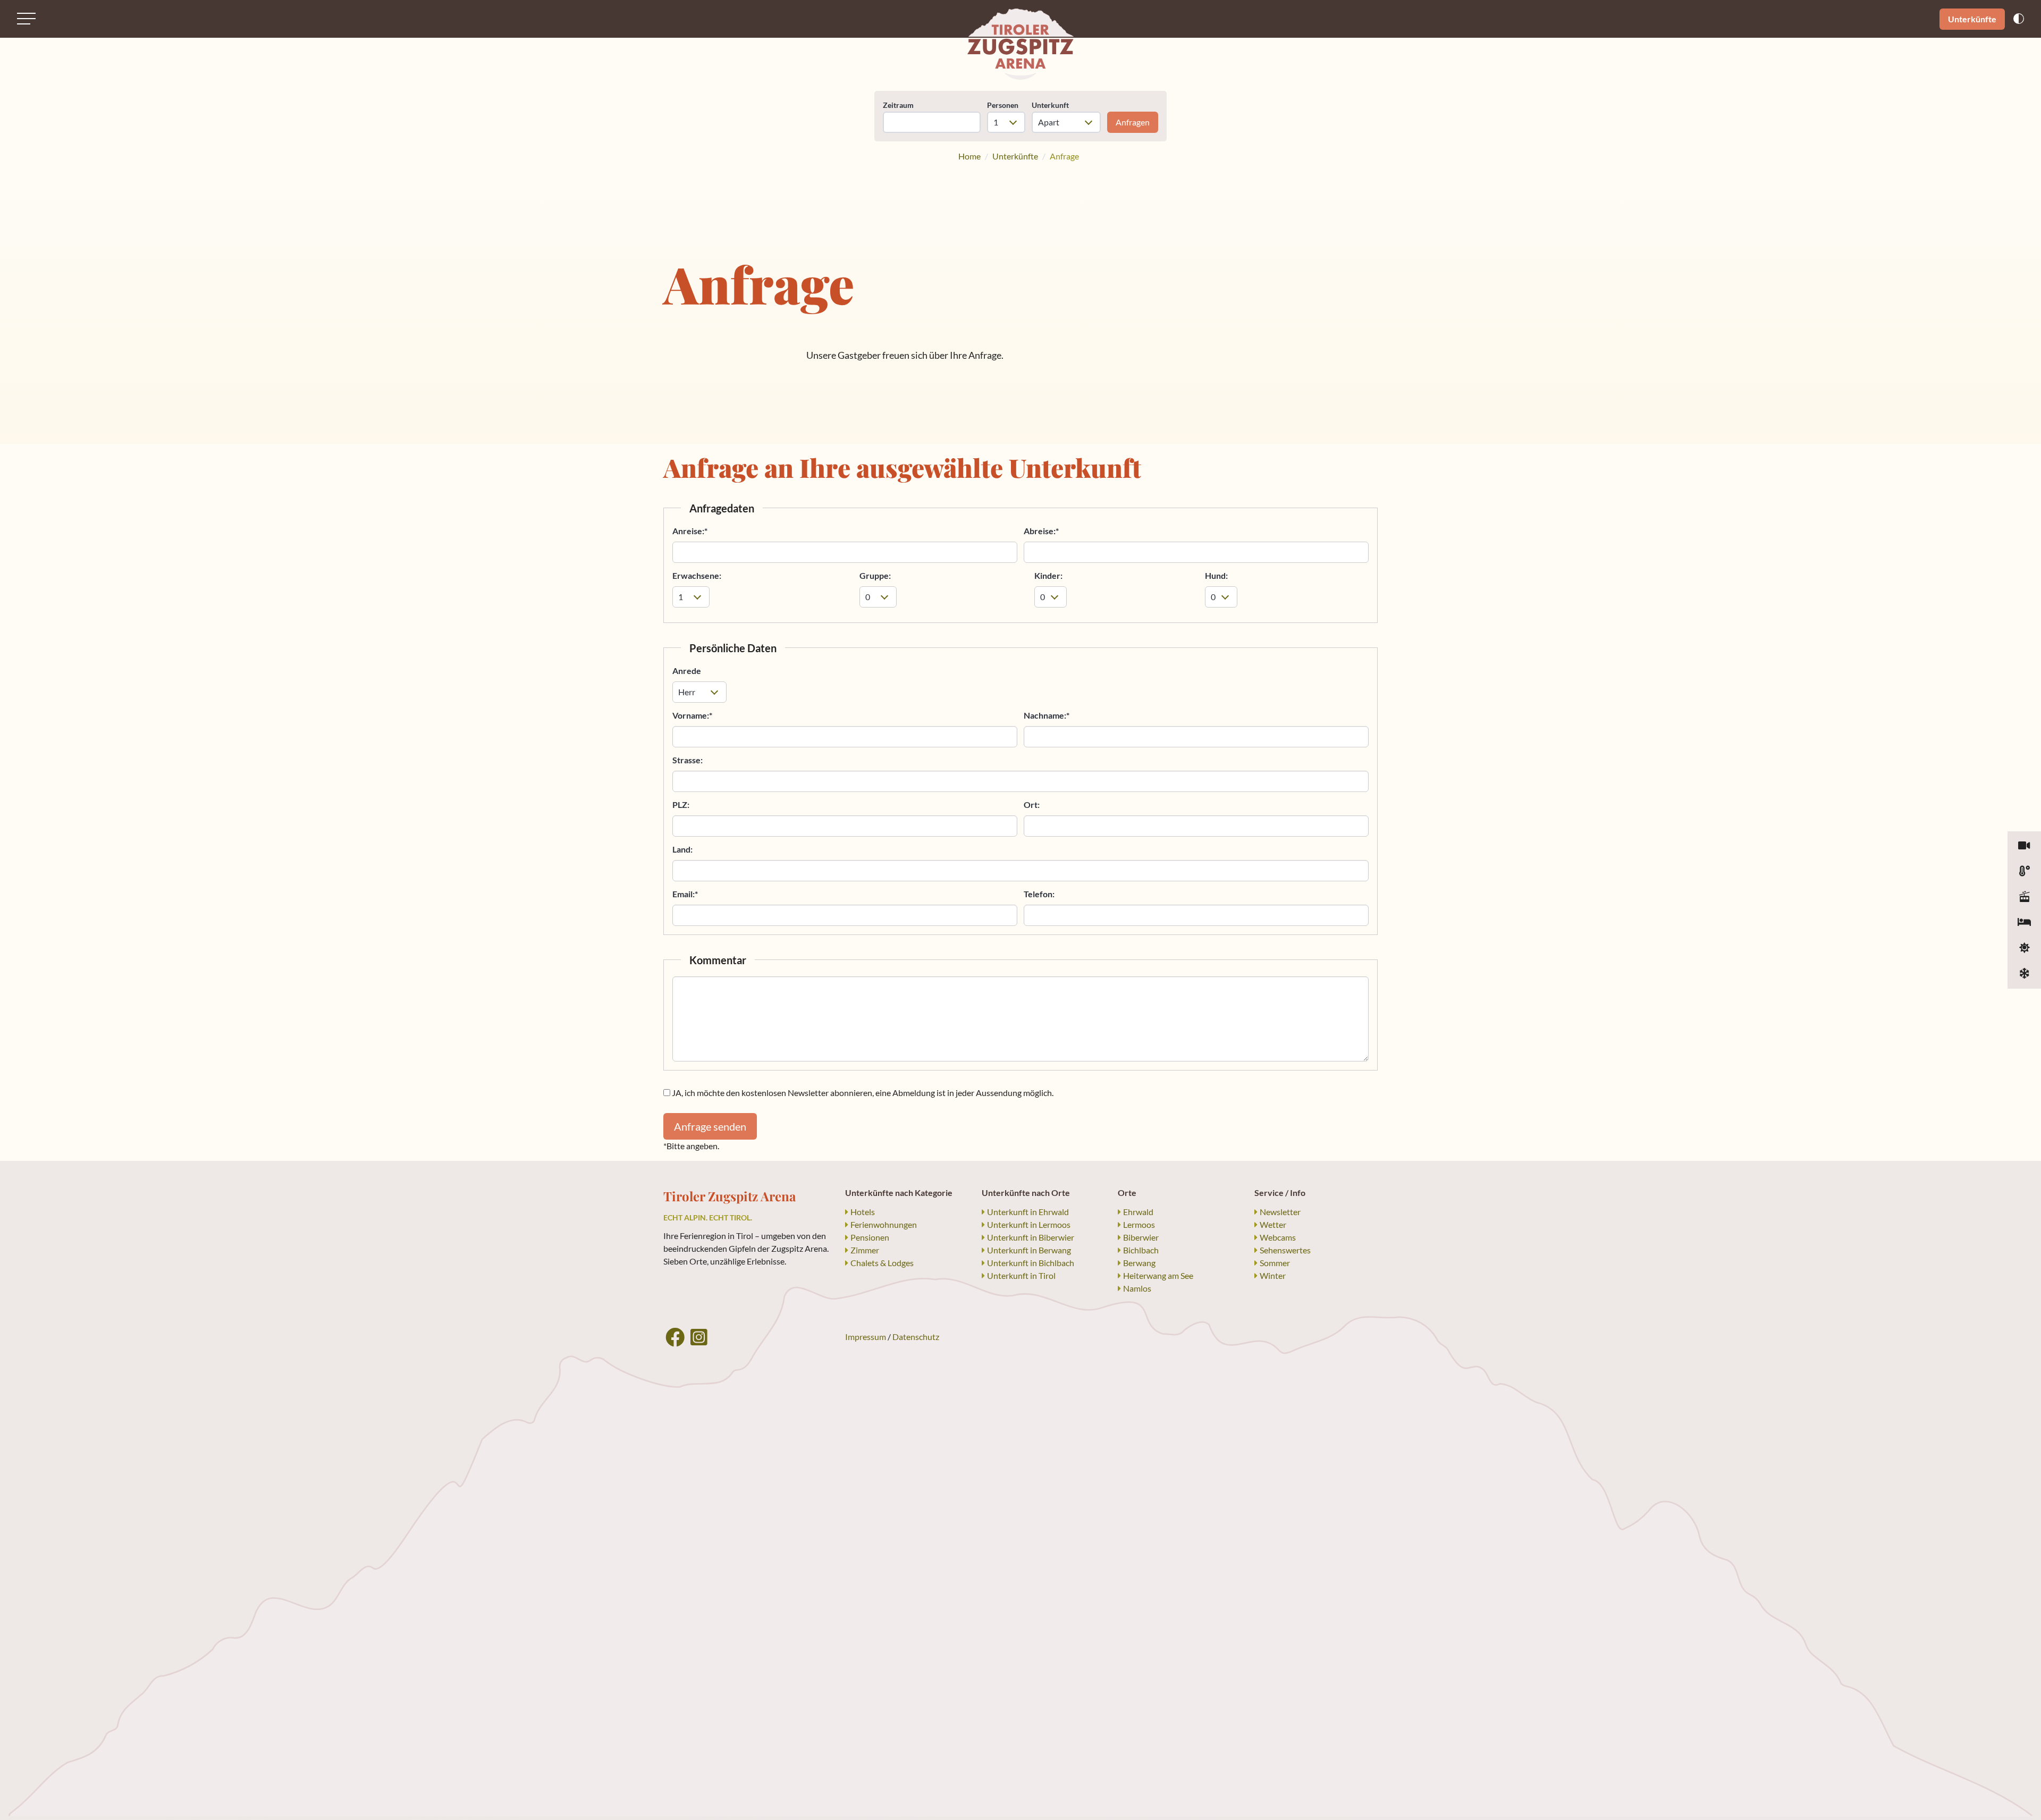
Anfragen (1133, 122)
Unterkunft (1050, 105)
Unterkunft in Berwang (1029, 1250)
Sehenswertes (1285, 1250)
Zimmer (865, 1250)
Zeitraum (898, 105)
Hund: (1216, 575)
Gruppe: (875, 575)
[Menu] (26, 19)
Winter (1273, 1275)
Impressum (866, 1337)
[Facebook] (675, 1337)
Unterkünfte (1972, 19)
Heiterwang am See (1158, 1275)
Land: (682, 849)
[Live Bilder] (2024, 846)
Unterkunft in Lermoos (1029, 1224)
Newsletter (1280, 1212)
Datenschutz (916, 1337)
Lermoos (1139, 1224)
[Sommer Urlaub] (2024, 948)
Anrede (687, 671)
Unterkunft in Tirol (1021, 1275)
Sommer (1275, 1263)
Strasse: (688, 760)
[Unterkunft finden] (2024, 923)
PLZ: (681, 804)
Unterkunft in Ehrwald (1028, 1212)
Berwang (1139, 1263)
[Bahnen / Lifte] (2024, 897)
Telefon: (1039, 894)
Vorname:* (692, 715)
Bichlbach (1141, 1250)
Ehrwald (1138, 1212)
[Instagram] (699, 1337)
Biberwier (1141, 1237)
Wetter (1273, 1224)
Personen (1003, 105)
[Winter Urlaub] (2024, 974)
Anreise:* (690, 531)
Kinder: (1048, 575)
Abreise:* (1041, 531)
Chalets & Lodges (882, 1263)
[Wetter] (2024, 872)
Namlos (1137, 1288)
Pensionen (870, 1237)
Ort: (1032, 804)
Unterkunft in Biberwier (1031, 1237)
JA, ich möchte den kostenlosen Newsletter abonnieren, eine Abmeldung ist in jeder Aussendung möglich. (862, 1093)
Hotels (863, 1212)
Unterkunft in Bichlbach (1031, 1263)
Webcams (1278, 1237)
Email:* (685, 894)
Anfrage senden (710, 1126)
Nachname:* (1047, 715)
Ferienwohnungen (884, 1224)
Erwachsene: (697, 575)
